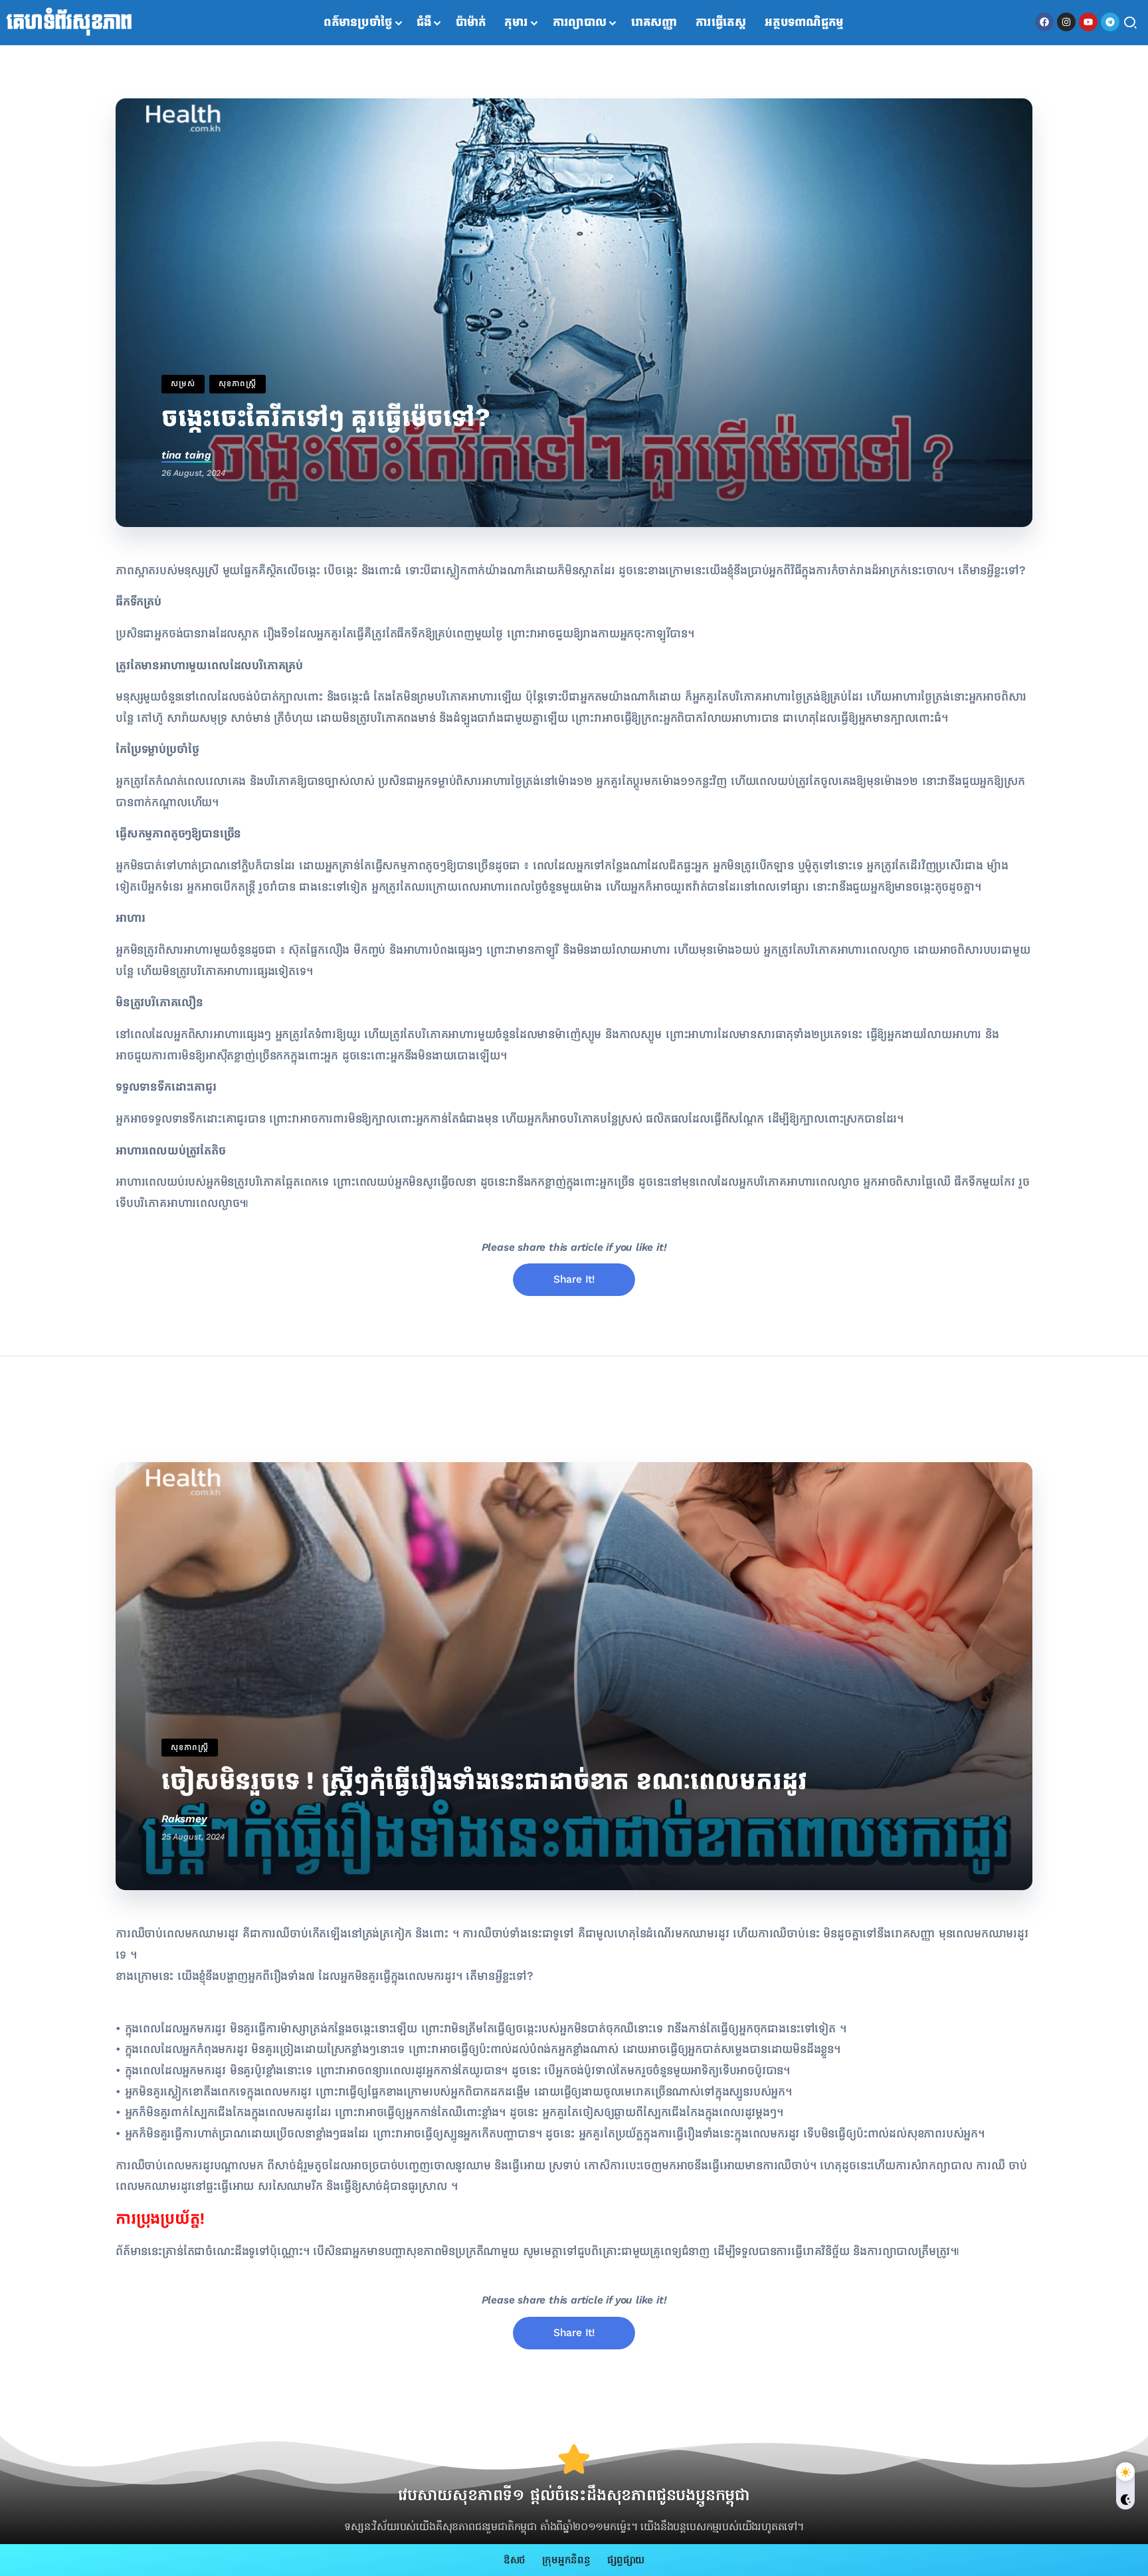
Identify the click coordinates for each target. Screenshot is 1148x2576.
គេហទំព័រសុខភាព (69, 23)
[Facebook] (1044, 22)
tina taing (186, 455)
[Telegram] (1110, 22)
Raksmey (184, 1819)
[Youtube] (1088, 22)
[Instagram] (1066, 22)
